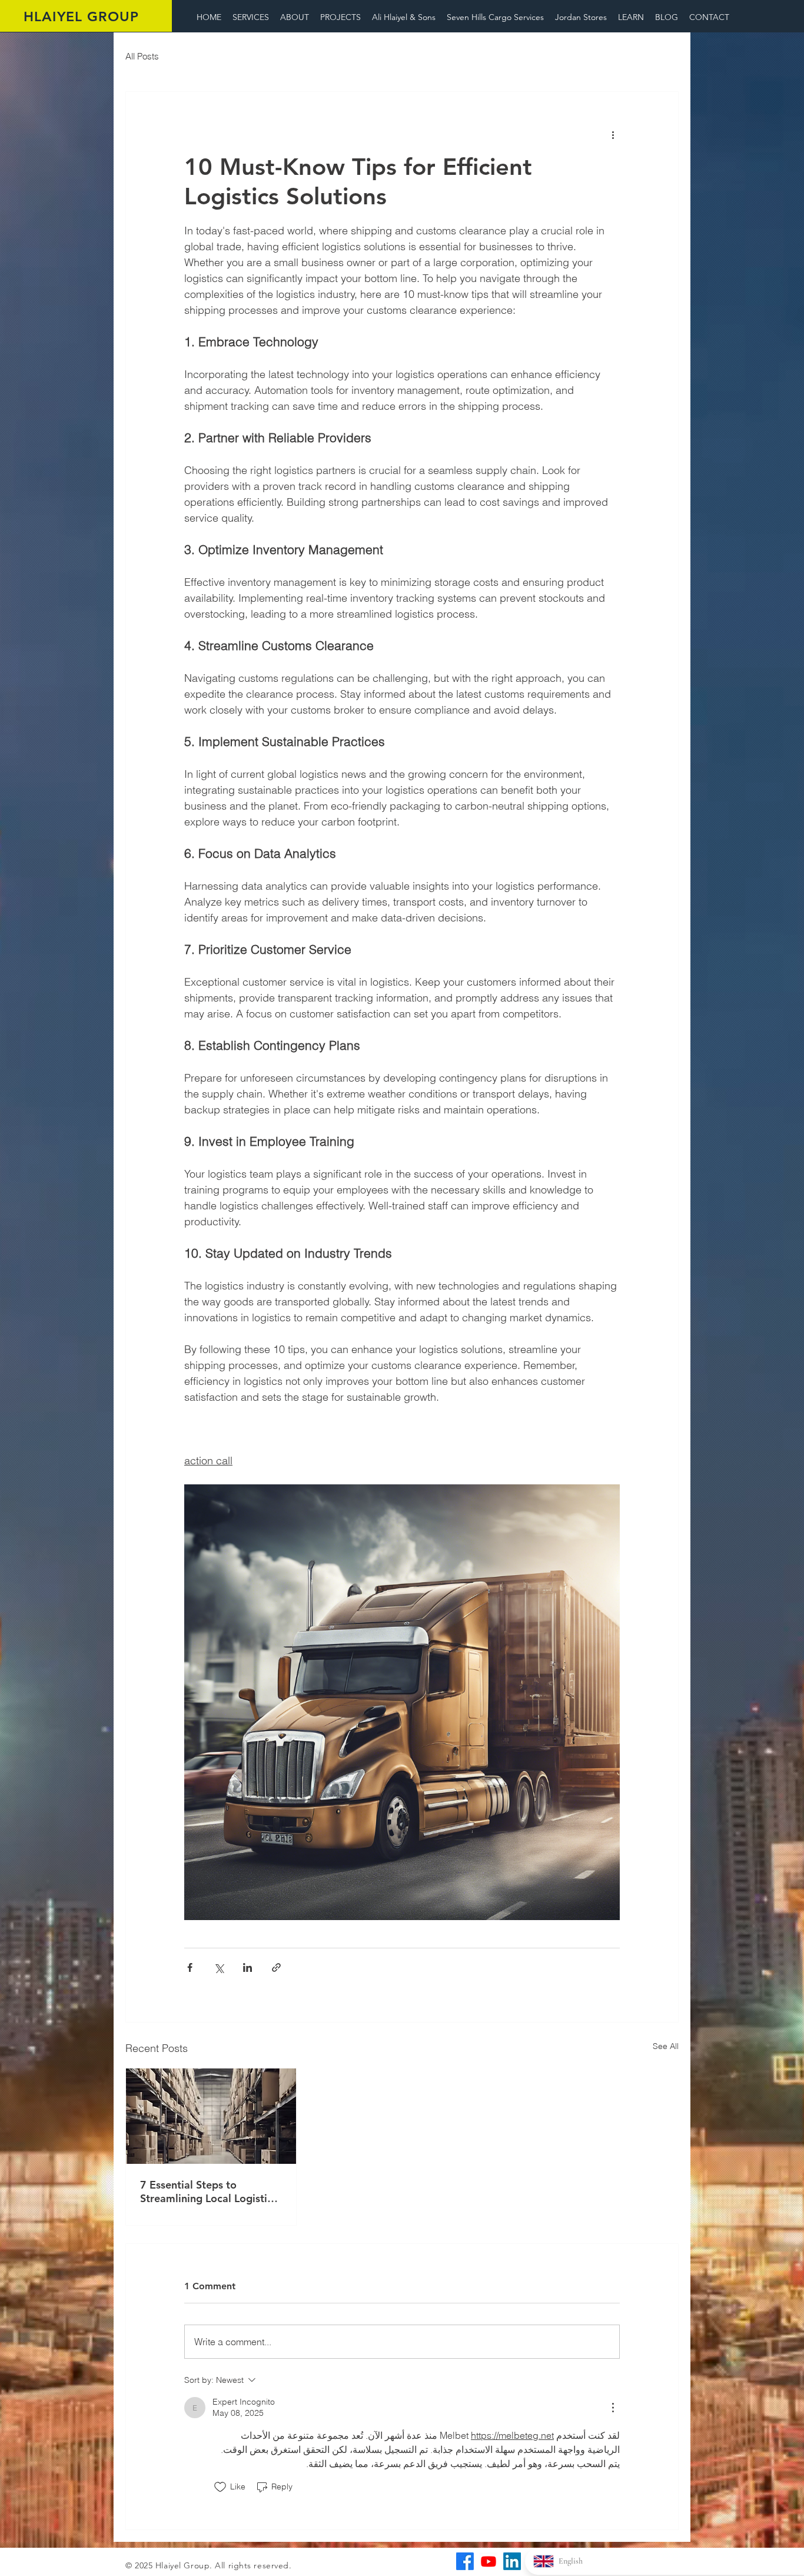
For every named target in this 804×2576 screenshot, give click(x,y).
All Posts (142, 56)
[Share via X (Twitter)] (219, 1967)
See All (666, 2046)
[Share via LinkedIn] (247, 1967)
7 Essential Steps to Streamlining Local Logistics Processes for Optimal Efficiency (209, 2192)
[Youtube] (489, 2561)
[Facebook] (465, 2561)
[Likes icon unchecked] (220, 2487)
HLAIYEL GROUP (81, 16)
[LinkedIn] (512, 2561)
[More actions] (613, 134)
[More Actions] (613, 2408)
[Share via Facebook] (190, 1967)
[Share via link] (276, 1967)
